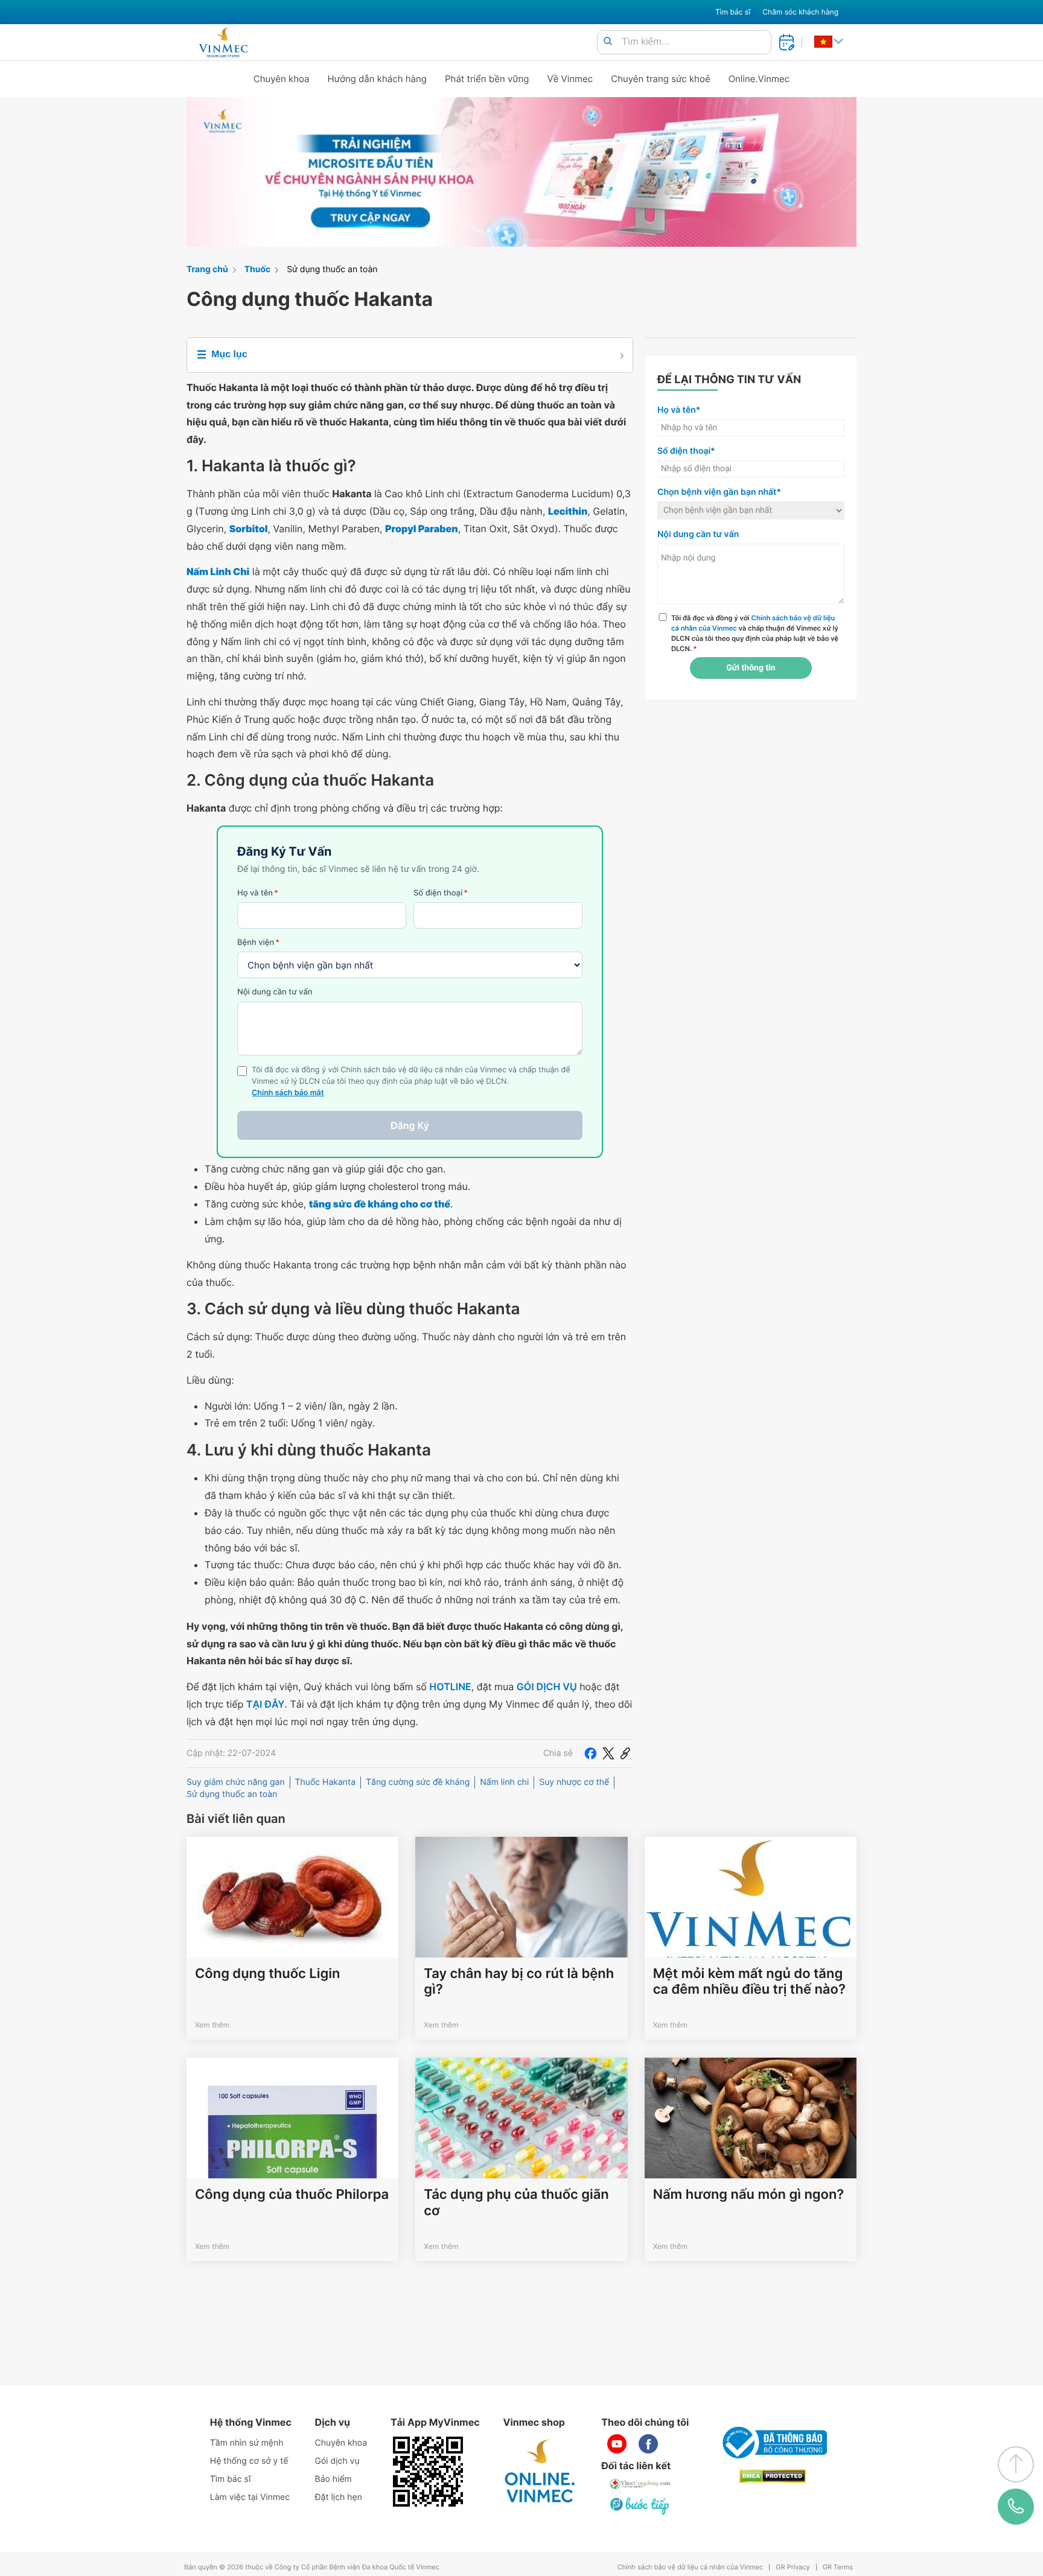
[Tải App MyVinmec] (428, 2472)
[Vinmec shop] (540, 2472)
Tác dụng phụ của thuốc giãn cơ (516, 2202)
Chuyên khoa (282, 79)
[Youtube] (617, 2444)
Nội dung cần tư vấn (275, 992)
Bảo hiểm (333, 2479)
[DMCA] (773, 2476)
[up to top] (1016, 2464)
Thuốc (258, 269)
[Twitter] (608, 1754)
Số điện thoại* (686, 451)
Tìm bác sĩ (733, 12)
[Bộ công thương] (773, 2443)
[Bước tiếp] (640, 2505)
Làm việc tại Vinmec (250, 2497)
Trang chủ (207, 269)
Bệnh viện (258, 943)
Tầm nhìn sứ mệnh (247, 2443)
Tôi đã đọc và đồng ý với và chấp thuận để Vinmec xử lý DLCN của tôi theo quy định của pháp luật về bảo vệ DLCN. (755, 633)
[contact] (1016, 2507)
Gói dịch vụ (337, 2461)
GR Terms (838, 2567)
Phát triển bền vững (487, 79)
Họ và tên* (679, 410)
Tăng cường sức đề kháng (418, 1782)
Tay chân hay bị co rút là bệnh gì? (519, 1982)
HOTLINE (450, 1687)
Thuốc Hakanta (325, 1782)
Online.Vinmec (759, 79)
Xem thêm (212, 2025)
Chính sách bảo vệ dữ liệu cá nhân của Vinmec (691, 2567)
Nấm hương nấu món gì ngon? (749, 2195)
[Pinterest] (625, 1754)
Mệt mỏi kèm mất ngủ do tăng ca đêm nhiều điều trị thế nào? (749, 1982)
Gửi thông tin (751, 668)
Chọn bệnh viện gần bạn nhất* (719, 492)
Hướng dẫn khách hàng (378, 79)
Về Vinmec (570, 79)
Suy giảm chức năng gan (236, 1782)
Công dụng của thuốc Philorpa (292, 2195)
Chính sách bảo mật (288, 1093)
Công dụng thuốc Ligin (267, 1974)
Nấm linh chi (504, 1782)
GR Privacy (793, 2567)
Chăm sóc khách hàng (800, 12)
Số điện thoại (441, 893)
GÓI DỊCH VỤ (547, 1687)
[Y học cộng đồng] (640, 2484)
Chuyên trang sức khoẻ (660, 79)
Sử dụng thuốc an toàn (332, 269)
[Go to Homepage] (223, 42)
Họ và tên (258, 893)
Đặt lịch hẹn (339, 2497)
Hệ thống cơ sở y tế (249, 2461)
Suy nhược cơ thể (574, 1782)
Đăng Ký (410, 1125)
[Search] (608, 42)
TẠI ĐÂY (266, 1704)
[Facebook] (590, 1754)
